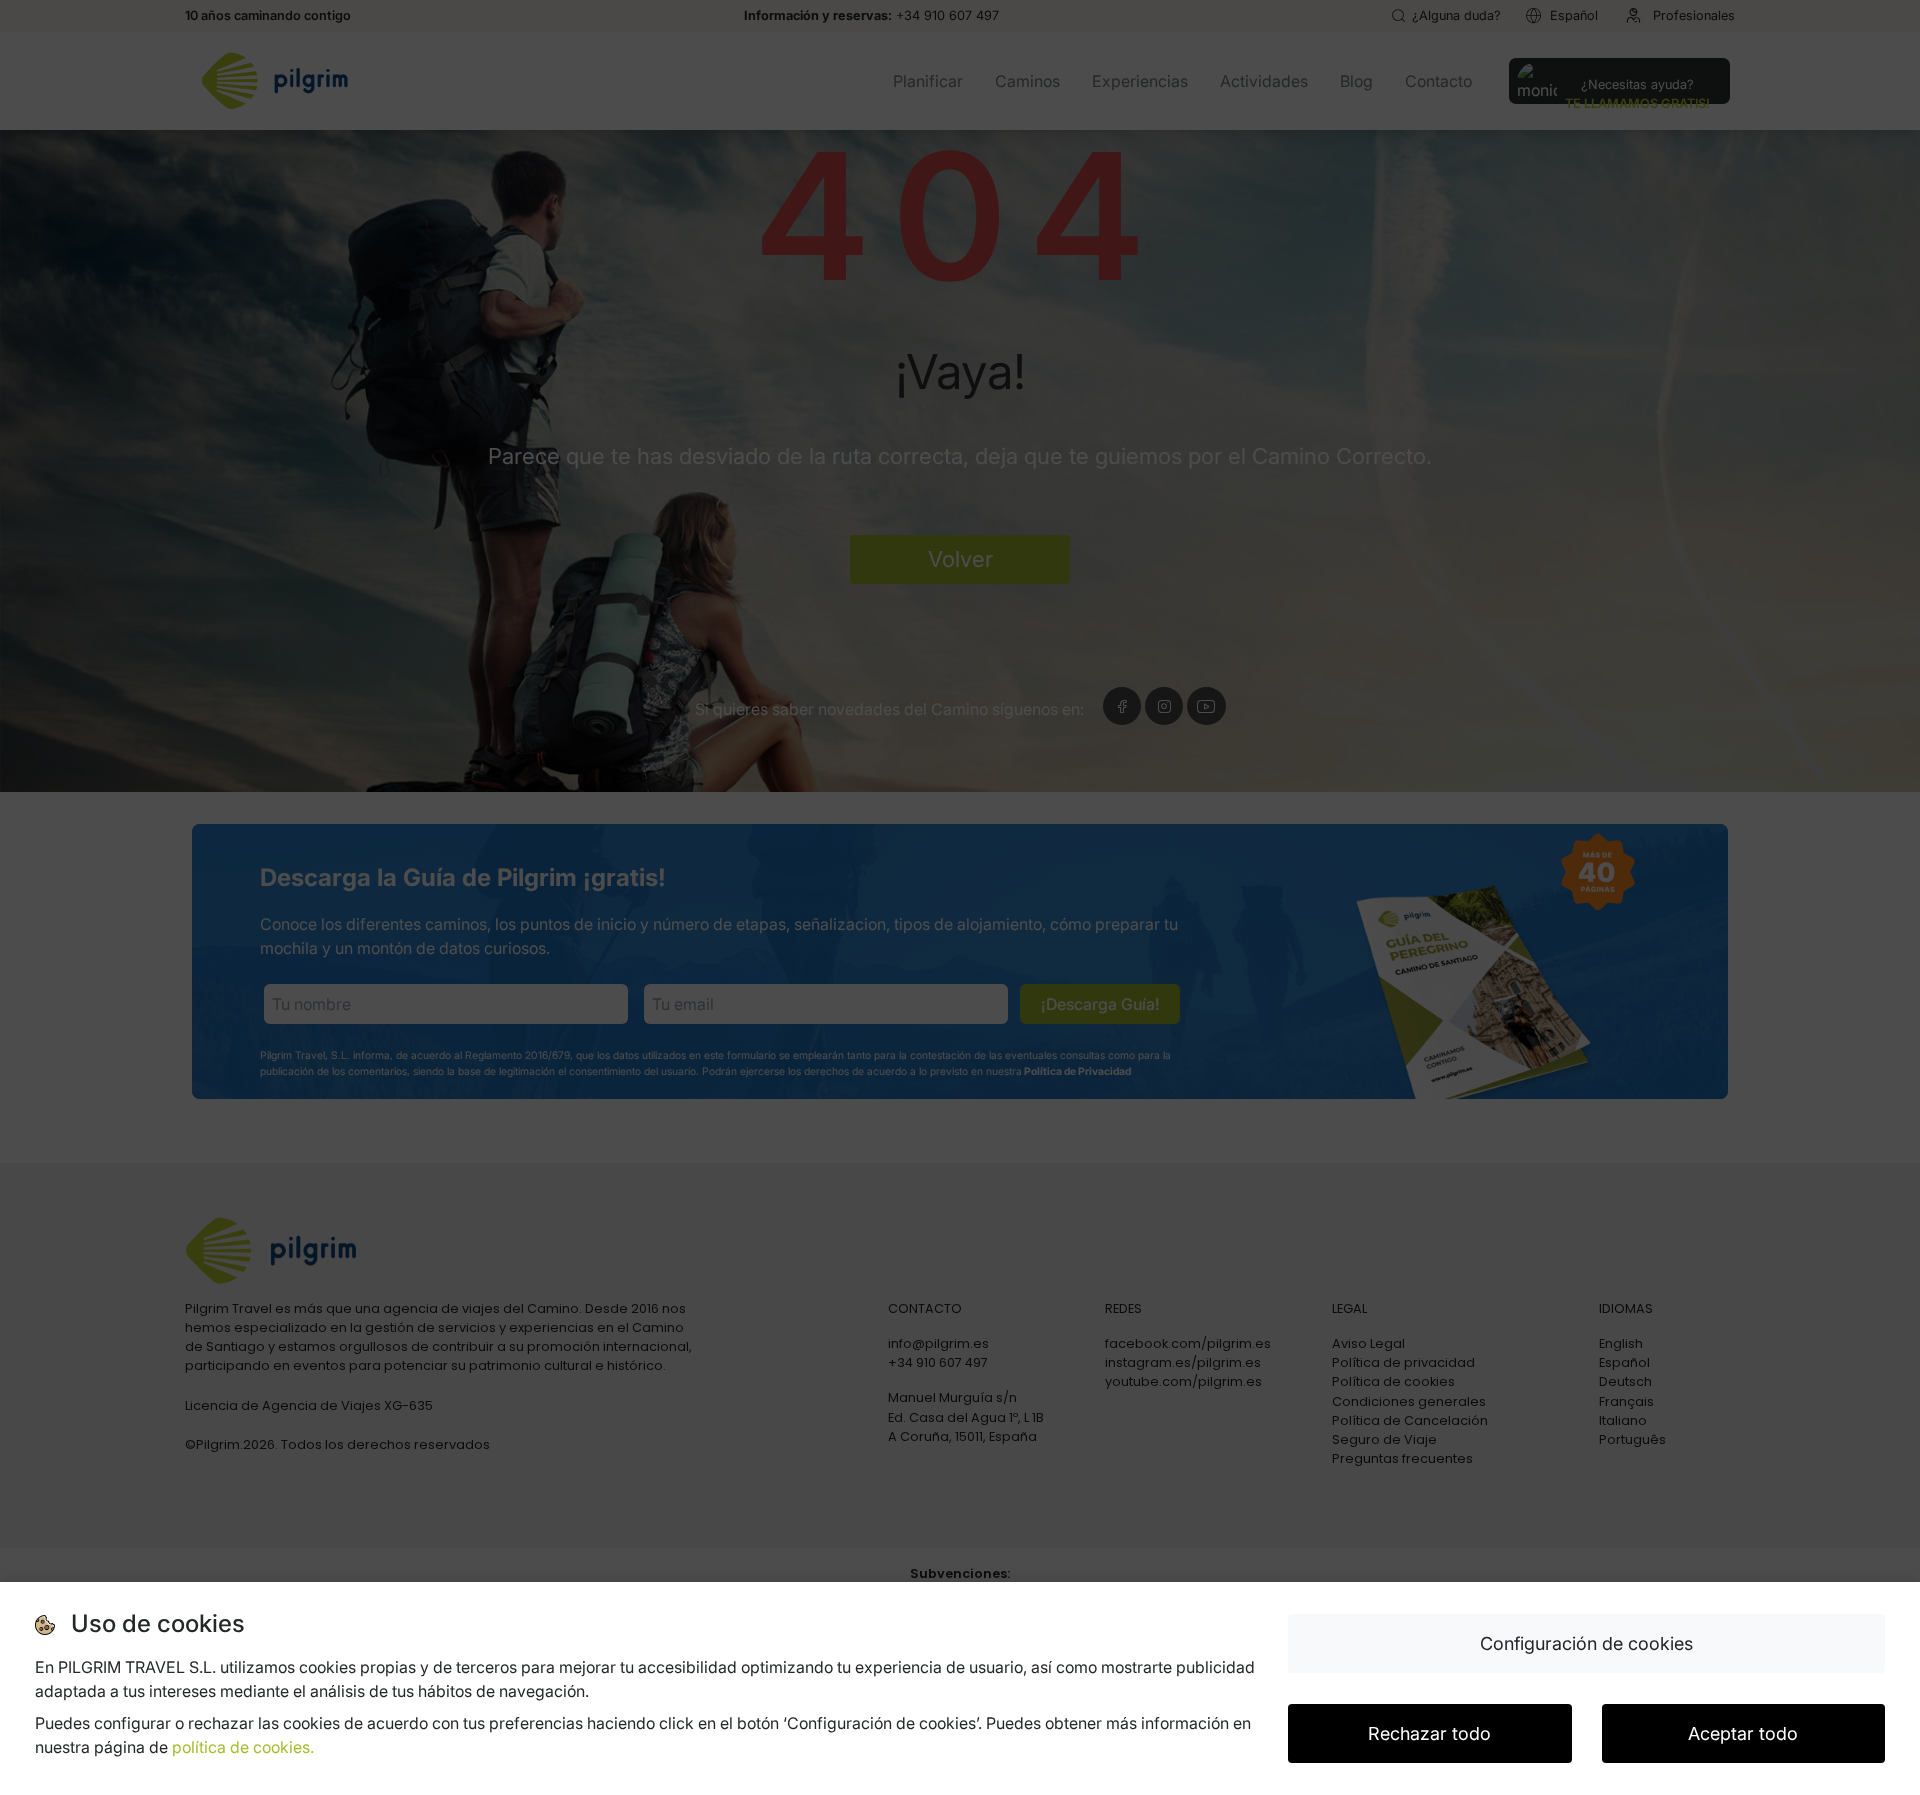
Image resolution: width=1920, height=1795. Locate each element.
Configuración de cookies (1586, 1643)
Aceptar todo (1743, 1733)
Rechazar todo (1429, 1733)
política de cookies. (243, 1747)
